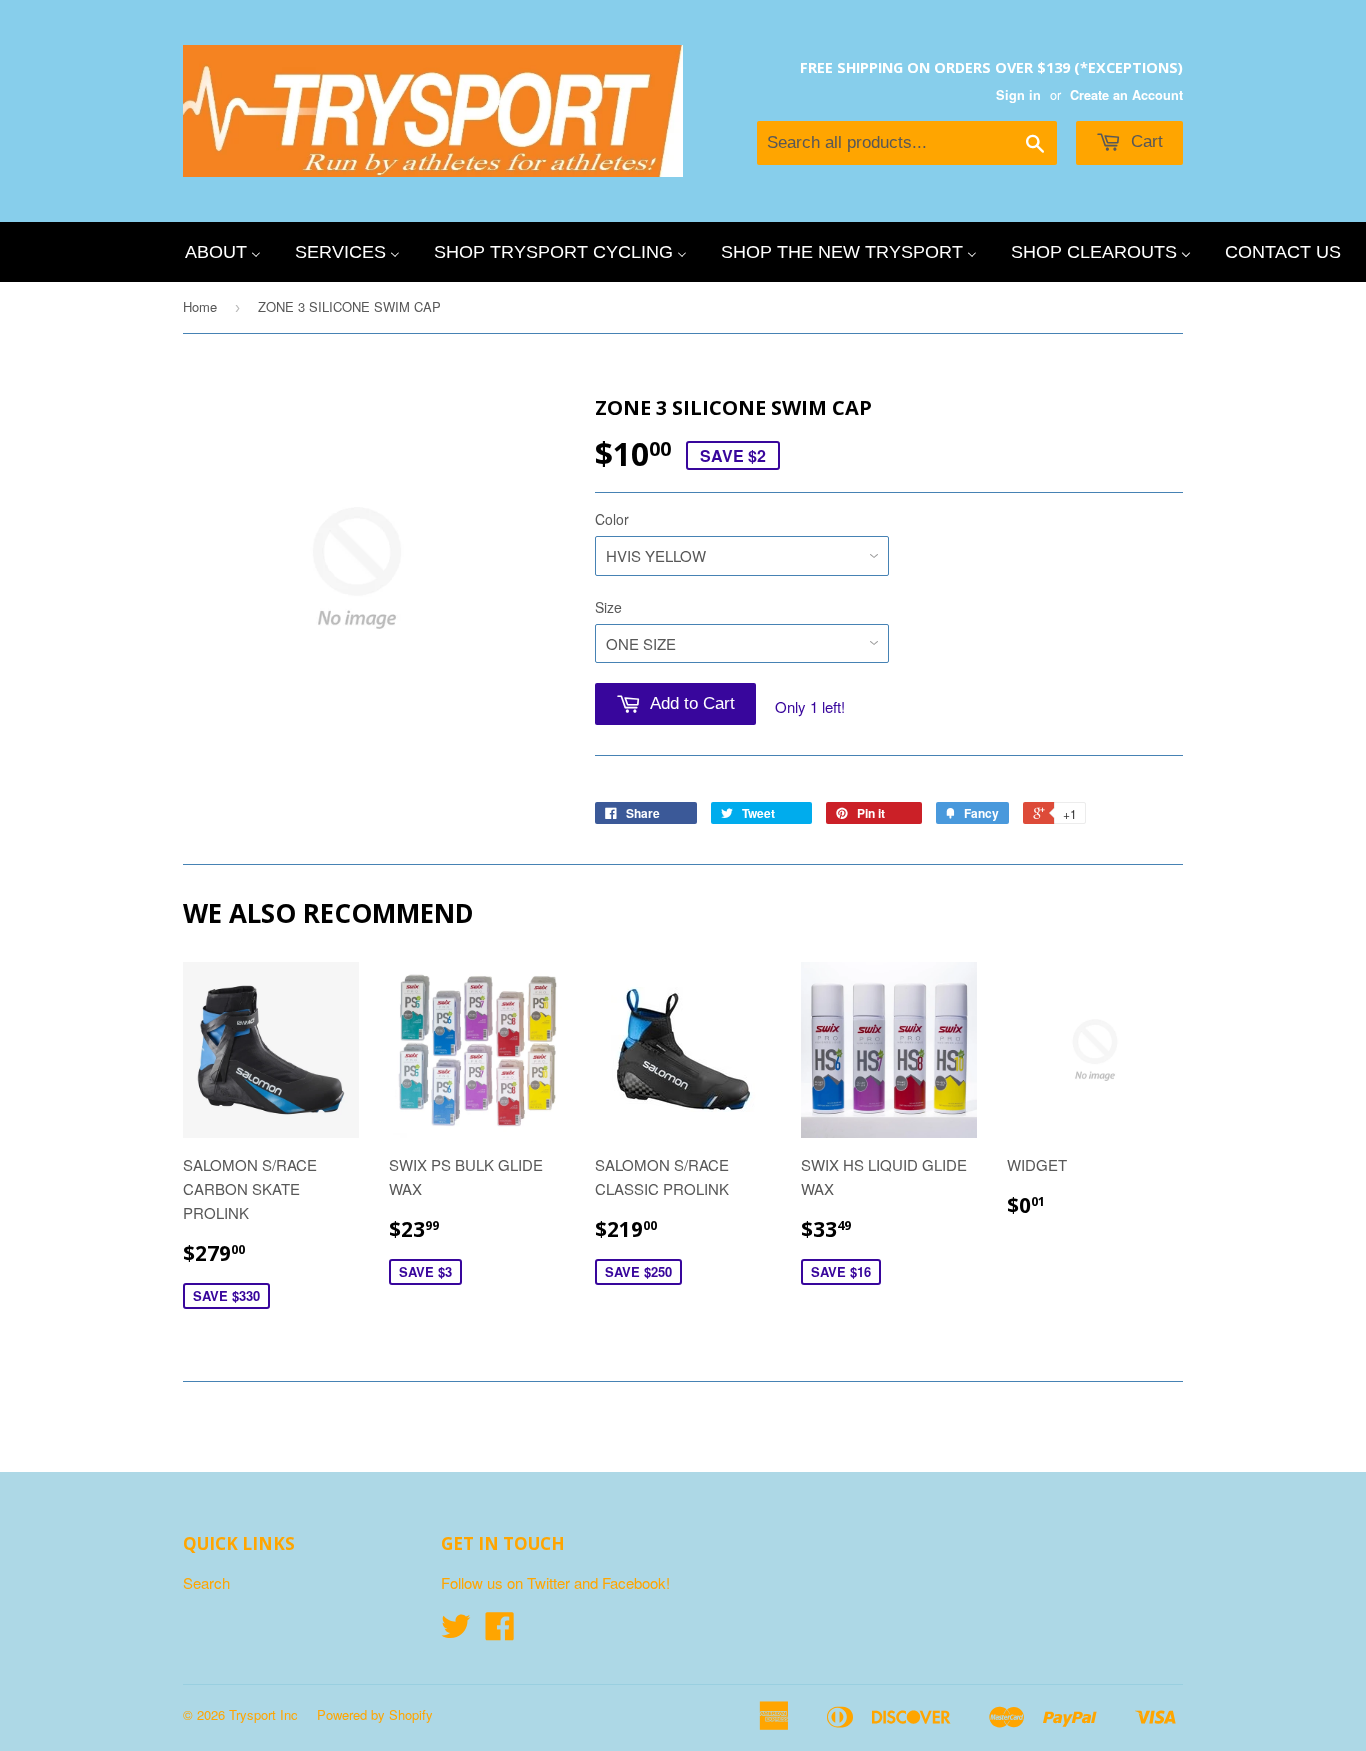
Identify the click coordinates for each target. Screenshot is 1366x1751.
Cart (1144, 141)
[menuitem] (223, 252)
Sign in (1018, 95)
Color (612, 519)
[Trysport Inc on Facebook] (500, 1631)
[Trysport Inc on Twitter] (456, 1631)
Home (200, 306)
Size (608, 607)
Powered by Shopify (375, 1714)
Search (206, 1582)
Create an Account (1126, 95)
